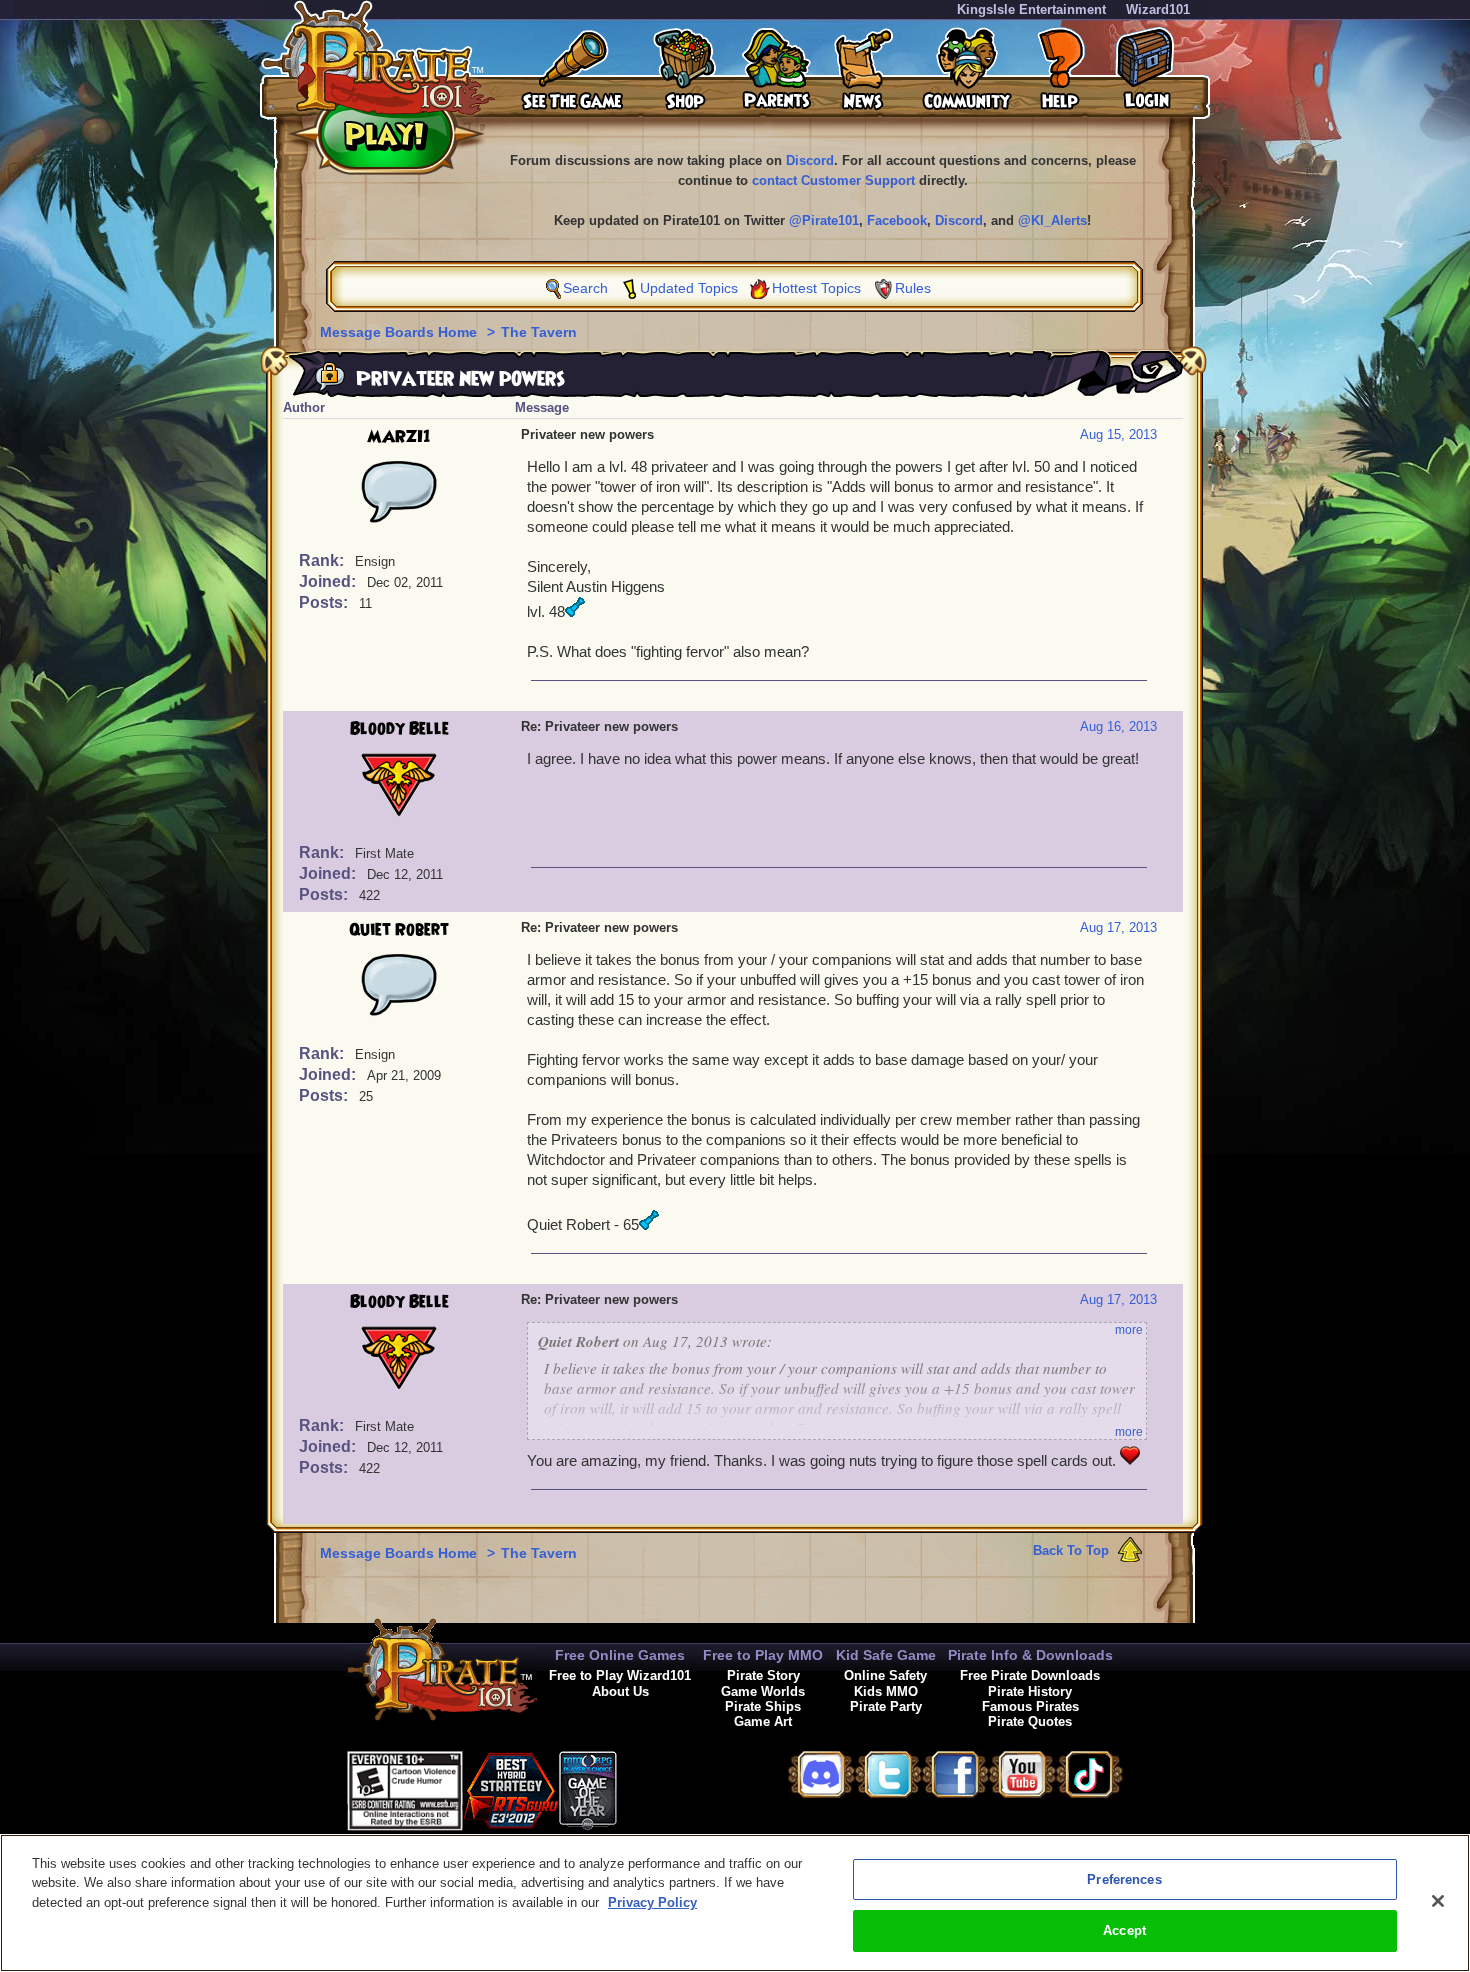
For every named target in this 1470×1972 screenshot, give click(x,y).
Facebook (897, 220)
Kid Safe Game (886, 1655)
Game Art (763, 1721)
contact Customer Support (833, 180)
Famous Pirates (1030, 1706)
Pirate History (1030, 1691)
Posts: (325, 602)
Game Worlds (763, 1691)
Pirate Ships (763, 1706)
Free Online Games (620, 1655)
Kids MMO (886, 1691)
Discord (810, 160)
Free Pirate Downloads (1030, 1675)
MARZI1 (399, 437)
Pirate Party (886, 1706)
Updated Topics (689, 288)
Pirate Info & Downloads (1030, 1655)
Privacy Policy (652, 1902)
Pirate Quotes (1030, 1721)
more (1129, 1330)
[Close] (1438, 1901)
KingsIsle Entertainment (1031, 9)
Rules (913, 288)
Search (585, 288)
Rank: (323, 560)
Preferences (1124, 1879)
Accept (1124, 1930)
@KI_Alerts (1052, 220)
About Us (620, 1691)
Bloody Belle (399, 729)
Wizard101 (1158, 9)
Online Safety (885, 1675)
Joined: (329, 581)
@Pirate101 (824, 220)
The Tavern (539, 332)
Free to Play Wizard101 (620, 1675)
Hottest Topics (816, 288)
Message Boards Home (400, 332)
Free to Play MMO (763, 1655)
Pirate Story (763, 1675)
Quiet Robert (399, 930)
